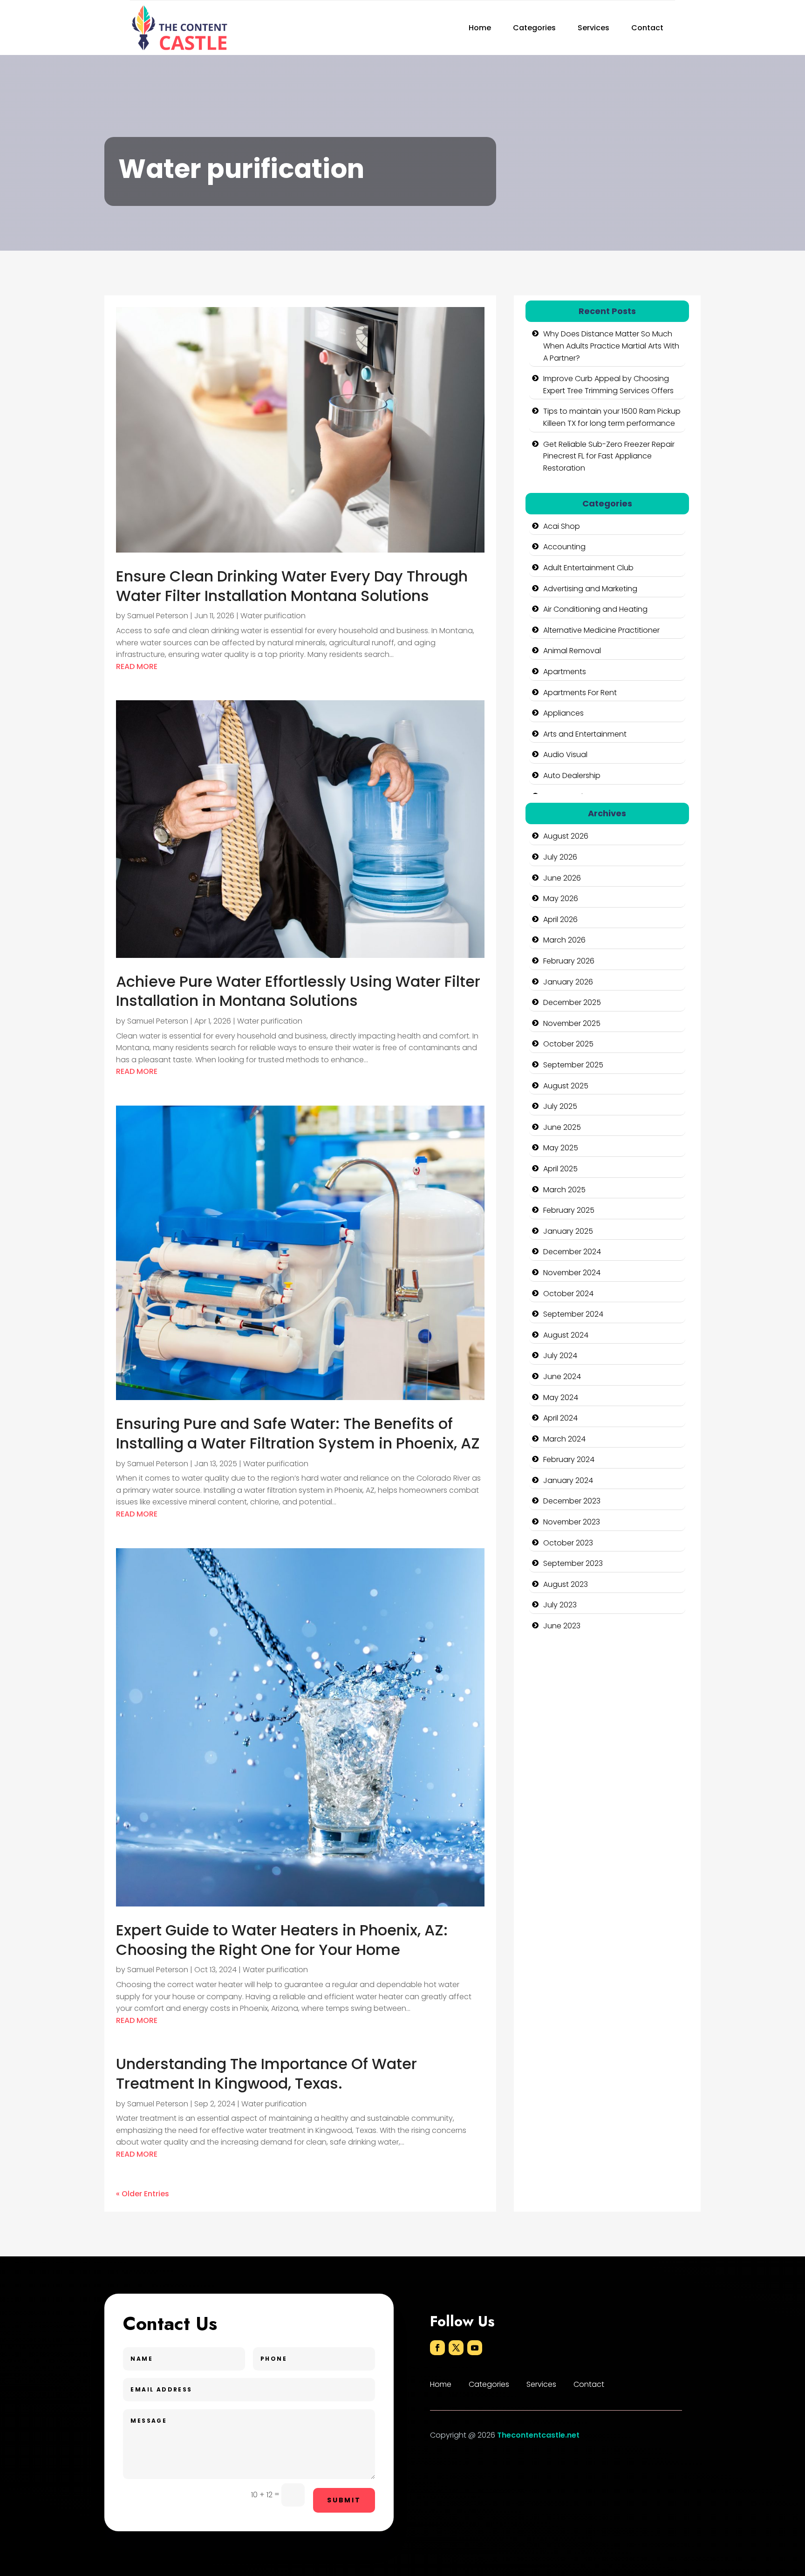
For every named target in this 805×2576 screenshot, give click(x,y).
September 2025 (573, 1065)
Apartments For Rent (580, 693)
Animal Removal (572, 651)
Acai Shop (562, 526)
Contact (647, 28)
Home (480, 28)
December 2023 (572, 1501)
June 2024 (562, 1377)
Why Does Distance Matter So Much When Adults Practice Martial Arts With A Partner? (611, 346)
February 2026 (569, 961)
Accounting (564, 547)
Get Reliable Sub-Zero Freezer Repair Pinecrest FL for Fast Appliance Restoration (609, 456)
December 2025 (572, 1002)
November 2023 (572, 1522)
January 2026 (568, 982)
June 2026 (562, 878)
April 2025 (560, 1169)
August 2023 (566, 1584)
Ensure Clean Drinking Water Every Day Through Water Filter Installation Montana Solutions (292, 586)
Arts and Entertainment (585, 734)
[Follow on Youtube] (475, 2348)
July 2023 (560, 1605)
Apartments (565, 672)
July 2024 (560, 1356)
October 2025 (568, 1044)
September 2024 (573, 1314)
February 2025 (569, 1210)
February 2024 (569, 1459)
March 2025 (564, 1190)
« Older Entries (143, 2194)
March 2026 (564, 940)
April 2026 (560, 919)
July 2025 (560, 1106)
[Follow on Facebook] (437, 2348)
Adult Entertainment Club (588, 568)
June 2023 (562, 1626)
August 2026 (566, 836)
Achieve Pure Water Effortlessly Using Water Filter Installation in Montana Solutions (298, 991)
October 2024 (568, 1294)
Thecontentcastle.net (538, 2435)
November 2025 (572, 1023)
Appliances (563, 713)
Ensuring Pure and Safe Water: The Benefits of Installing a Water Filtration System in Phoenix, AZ (298, 1433)
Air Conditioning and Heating (595, 609)
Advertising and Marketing (590, 589)
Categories (534, 28)
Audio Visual (565, 755)
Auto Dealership (572, 776)
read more (137, 666)
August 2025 (566, 1086)
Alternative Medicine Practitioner (601, 630)
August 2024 (566, 1335)
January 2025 (568, 1231)
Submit (344, 2500)
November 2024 (572, 1273)
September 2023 (573, 1563)
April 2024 (560, 1418)
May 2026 (561, 899)
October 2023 (568, 1543)
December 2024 (572, 1252)
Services (594, 28)
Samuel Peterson (158, 616)
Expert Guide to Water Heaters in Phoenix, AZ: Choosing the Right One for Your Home (282, 1940)
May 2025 (561, 1148)
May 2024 (561, 1397)
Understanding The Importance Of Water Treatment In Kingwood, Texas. (266, 2074)
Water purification (273, 616)
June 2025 (562, 1127)
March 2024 (564, 1439)
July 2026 (560, 857)
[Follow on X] (456, 2348)
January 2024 (568, 1480)
